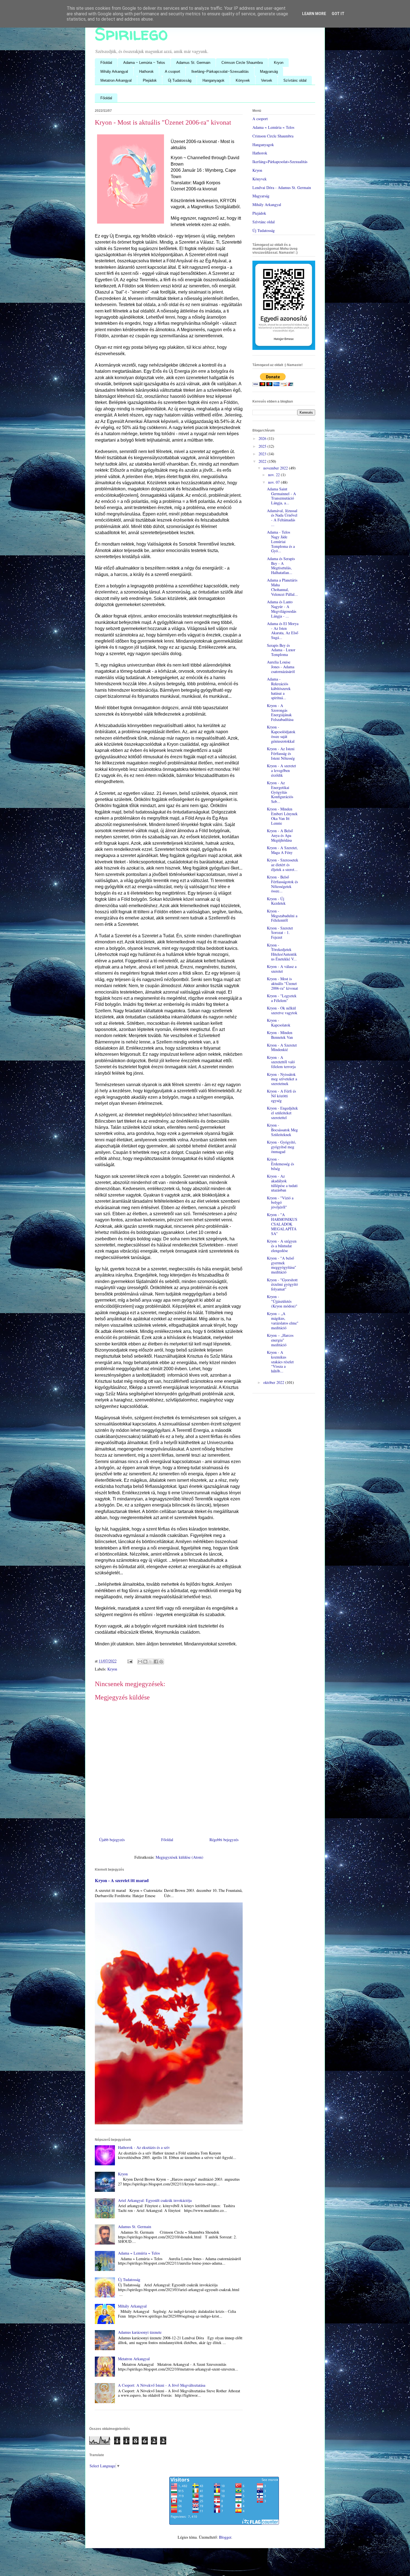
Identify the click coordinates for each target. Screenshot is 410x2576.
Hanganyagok (214, 80)
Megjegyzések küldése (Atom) (179, 1857)
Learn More (314, 14)
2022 (263, 461)
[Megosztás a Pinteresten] (161, 1662)
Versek (267, 80)
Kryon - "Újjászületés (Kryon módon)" (282, 1301)
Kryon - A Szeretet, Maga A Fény (282, 850)
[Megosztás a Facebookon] (156, 1662)
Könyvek (243, 80)
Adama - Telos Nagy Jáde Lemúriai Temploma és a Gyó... (281, 541)
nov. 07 (274, 482)
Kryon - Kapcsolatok (279, 1023)
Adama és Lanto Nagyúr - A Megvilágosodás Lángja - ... (282, 609)
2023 (263, 454)
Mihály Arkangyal (114, 72)
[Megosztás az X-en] (151, 1662)
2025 (263, 446)
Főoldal (106, 63)
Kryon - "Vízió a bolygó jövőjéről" (280, 1203)
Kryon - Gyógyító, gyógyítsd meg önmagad (282, 1147)
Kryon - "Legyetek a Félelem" (282, 998)
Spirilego (131, 34)
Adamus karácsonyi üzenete (140, 2332)
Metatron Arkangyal (116, 80)
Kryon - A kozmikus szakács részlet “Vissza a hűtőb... (280, 1362)
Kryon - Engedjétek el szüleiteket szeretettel (282, 1113)
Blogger (225, 2537)
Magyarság (269, 72)
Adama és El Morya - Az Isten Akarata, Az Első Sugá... (283, 630)
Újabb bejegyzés (112, 1840)
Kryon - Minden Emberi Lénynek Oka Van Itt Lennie (282, 816)
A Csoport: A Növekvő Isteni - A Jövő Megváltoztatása (162, 2385)
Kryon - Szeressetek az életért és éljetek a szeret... (283, 865)
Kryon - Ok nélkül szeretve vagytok (282, 1010)
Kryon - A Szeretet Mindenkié (282, 1047)
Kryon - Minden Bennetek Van (280, 1035)
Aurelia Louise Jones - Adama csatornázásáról (281, 667)
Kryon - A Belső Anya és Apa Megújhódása (280, 835)
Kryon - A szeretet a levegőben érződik (281, 770)
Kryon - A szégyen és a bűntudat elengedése (282, 1246)
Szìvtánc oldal (264, 222)
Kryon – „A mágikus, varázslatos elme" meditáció (283, 1320)
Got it (338, 14)
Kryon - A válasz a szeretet (282, 969)
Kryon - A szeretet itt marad (122, 1880)
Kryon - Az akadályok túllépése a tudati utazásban (282, 1183)
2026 (263, 438)
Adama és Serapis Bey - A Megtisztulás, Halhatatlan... (281, 566)
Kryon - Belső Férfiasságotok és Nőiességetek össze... (282, 884)
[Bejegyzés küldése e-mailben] (130, 1661)
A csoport (173, 72)
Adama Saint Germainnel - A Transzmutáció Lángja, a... (281, 496)
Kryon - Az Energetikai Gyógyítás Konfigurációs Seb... (280, 792)
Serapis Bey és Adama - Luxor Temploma (281, 650)
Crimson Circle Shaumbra (242, 63)
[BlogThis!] (145, 1662)
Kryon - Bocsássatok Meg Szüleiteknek (282, 1130)
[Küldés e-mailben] (140, 1662)
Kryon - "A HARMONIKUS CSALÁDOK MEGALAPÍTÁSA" (282, 1224)
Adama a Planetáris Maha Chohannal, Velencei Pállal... (282, 587)
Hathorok (146, 72)
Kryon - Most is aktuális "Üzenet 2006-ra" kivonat (282, 983)
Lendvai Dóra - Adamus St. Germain (282, 187)
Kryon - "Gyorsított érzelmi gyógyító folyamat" (282, 1285)
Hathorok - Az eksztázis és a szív (144, 2147)
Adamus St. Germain (193, 63)
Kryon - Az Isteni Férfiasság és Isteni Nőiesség (281, 753)
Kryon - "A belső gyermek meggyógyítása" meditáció (282, 1265)
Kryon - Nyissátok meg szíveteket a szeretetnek (282, 1079)
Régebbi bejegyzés (224, 1840)
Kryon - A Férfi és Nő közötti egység (281, 1096)
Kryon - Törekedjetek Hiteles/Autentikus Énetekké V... (282, 952)
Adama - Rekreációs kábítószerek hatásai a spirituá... (279, 688)
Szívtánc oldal (295, 80)
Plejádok (150, 80)
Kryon (279, 63)
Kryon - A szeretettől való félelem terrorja (281, 1062)
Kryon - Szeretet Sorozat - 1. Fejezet (280, 933)
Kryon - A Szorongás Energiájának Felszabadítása (280, 712)
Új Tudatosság (180, 80)
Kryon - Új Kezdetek (276, 901)
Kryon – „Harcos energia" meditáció (280, 1340)
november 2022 (276, 468)
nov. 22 (274, 475)
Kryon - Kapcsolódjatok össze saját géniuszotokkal (281, 734)
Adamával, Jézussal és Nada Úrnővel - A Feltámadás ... (282, 518)
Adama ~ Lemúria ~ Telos (144, 63)
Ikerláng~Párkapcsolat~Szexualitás (220, 72)
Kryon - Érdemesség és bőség (280, 1164)
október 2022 (274, 1382)
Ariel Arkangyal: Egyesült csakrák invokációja (155, 2200)
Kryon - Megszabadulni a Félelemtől (282, 916)
